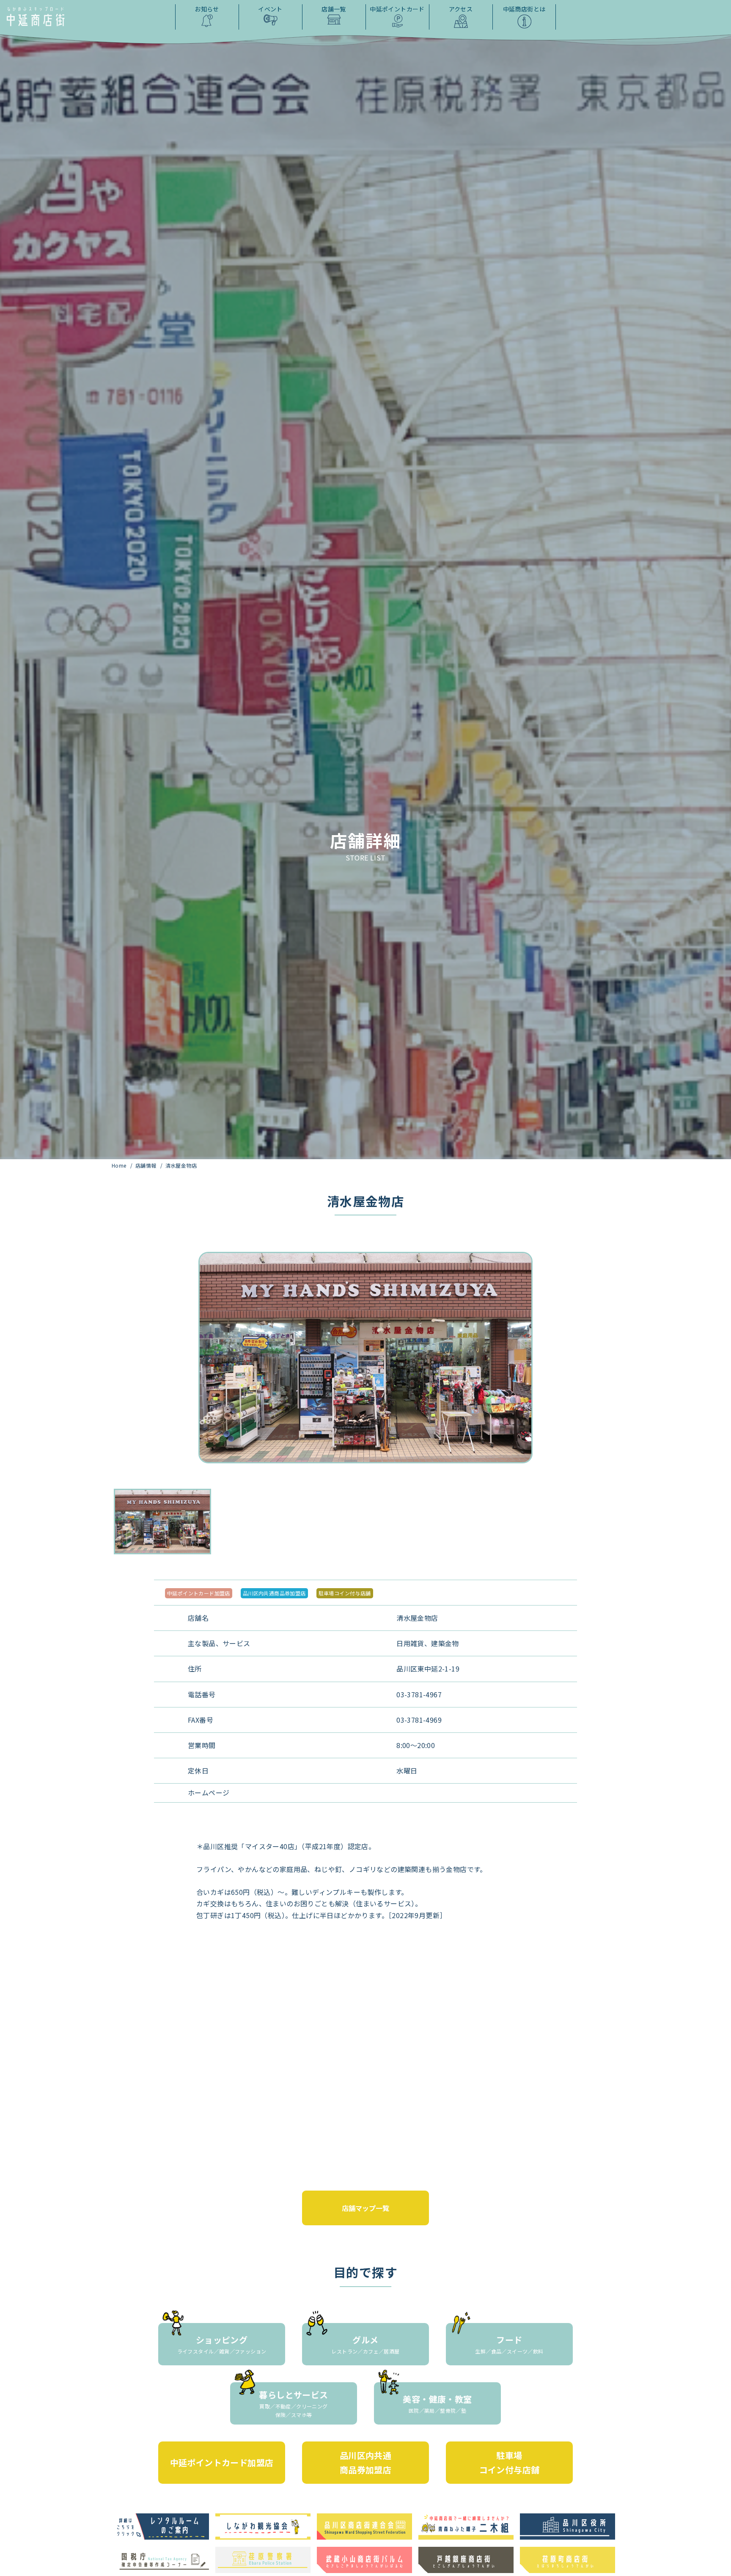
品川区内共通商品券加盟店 (274, 1593)
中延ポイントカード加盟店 (199, 1593)
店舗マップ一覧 (365, 2208)
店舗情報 (147, 1165)
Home (120, 1165)
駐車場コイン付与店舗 (345, 1593)
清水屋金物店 (181, 1165)
